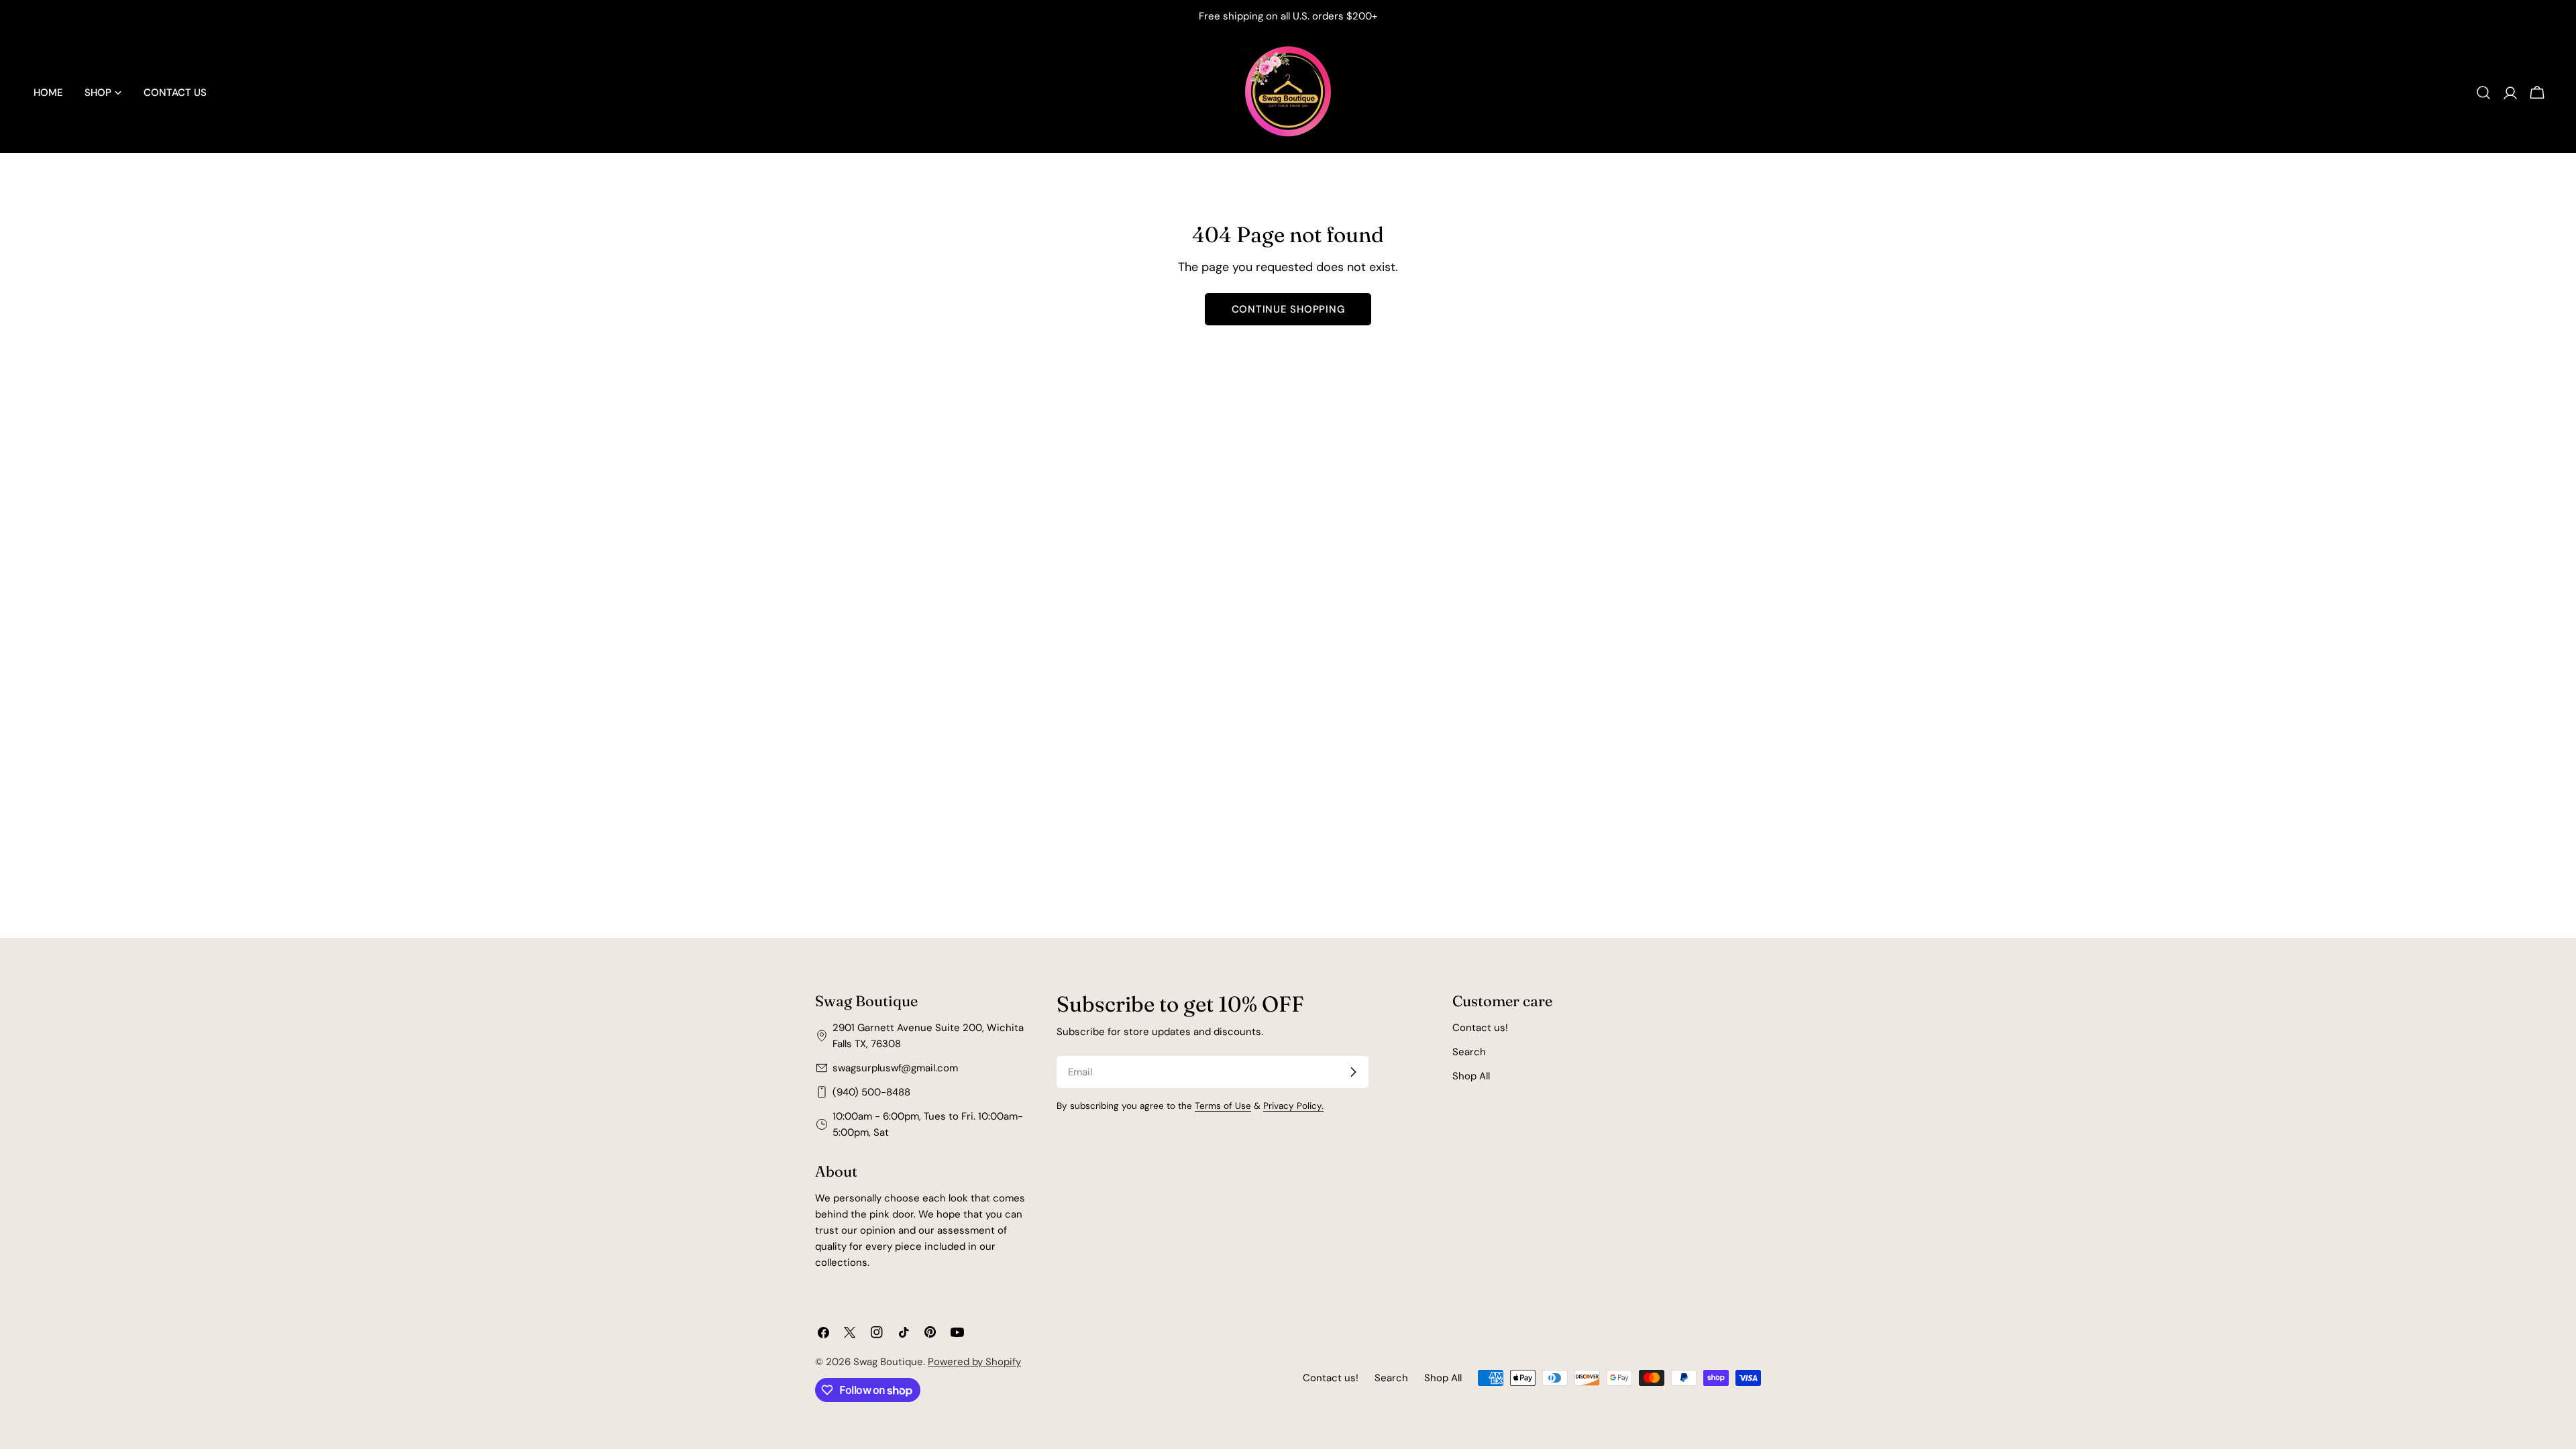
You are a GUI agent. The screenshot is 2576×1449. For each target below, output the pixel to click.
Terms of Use (1223, 1106)
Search (1469, 1052)
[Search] (2483, 93)
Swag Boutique (888, 1362)
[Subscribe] (1353, 1072)
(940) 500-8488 (871, 1092)
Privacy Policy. (1293, 1106)
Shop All (1471, 1076)
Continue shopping (1288, 309)
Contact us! (1480, 1028)
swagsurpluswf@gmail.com (895, 1068)
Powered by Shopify (974, 1362)
